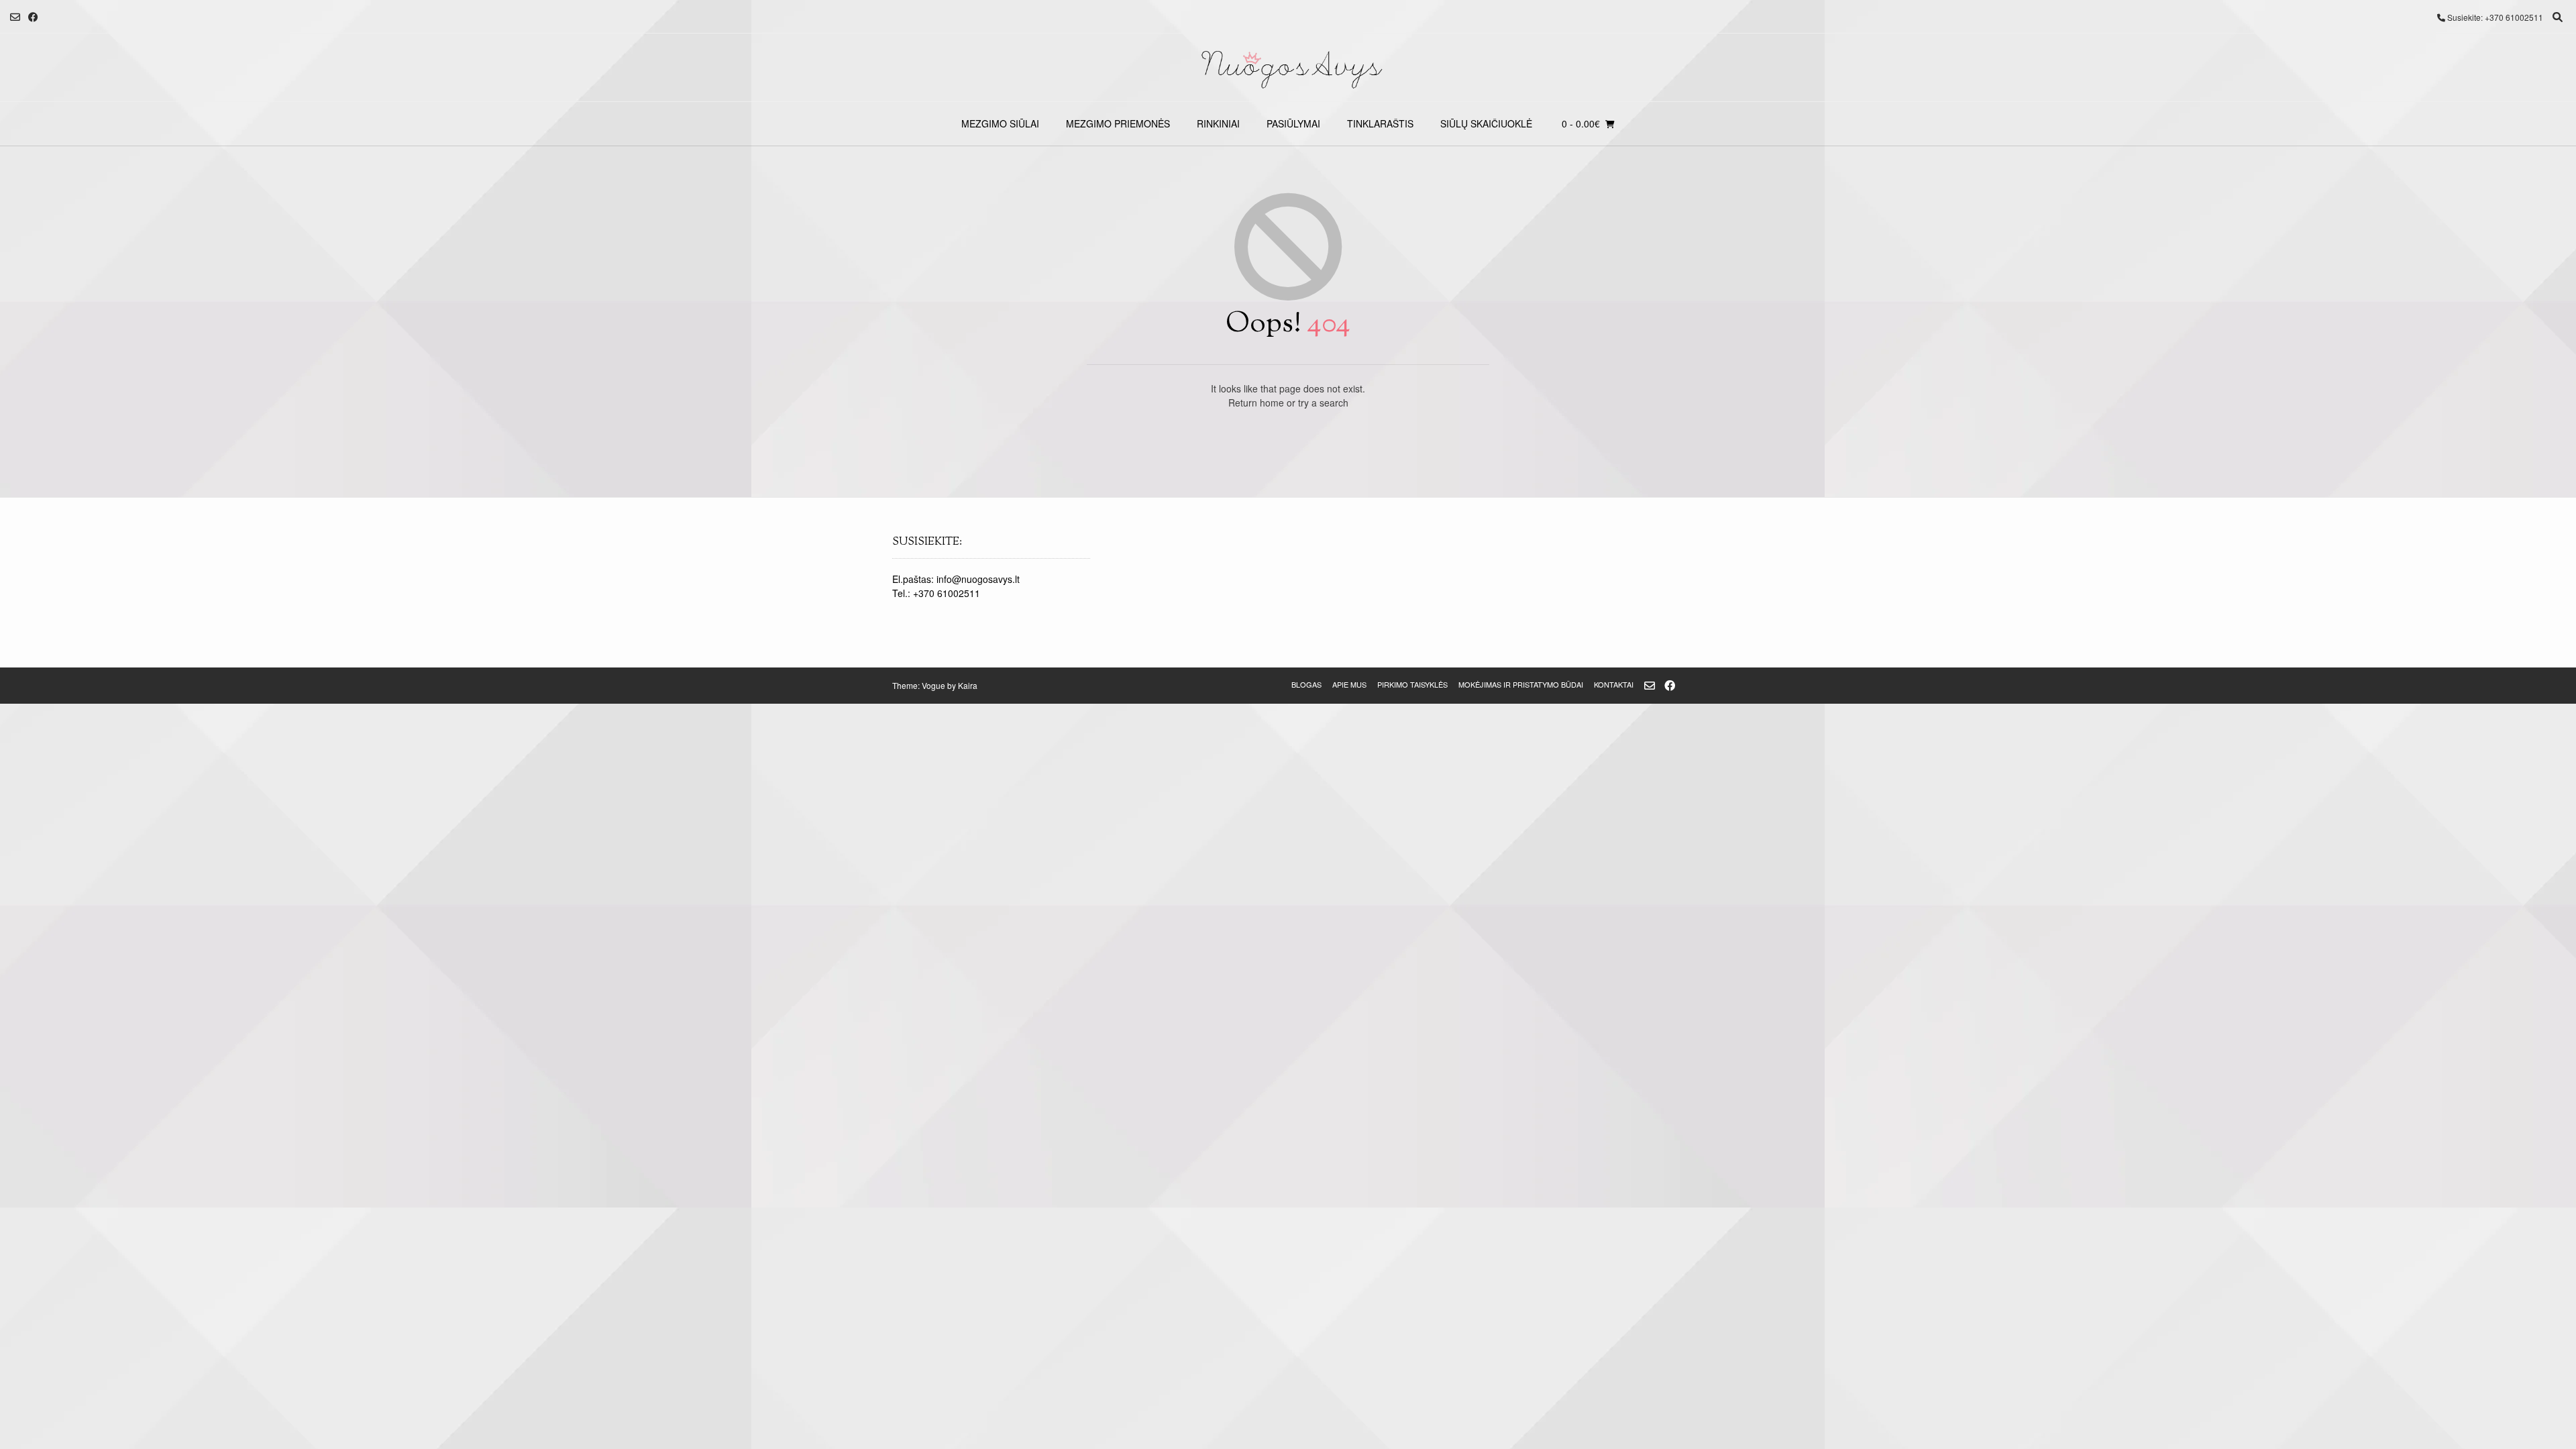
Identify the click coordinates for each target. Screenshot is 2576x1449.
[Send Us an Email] (15, 17)
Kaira (968, 685)
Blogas (1306, 684)
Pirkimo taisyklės (1412, 684)
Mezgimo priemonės (1118, 123)
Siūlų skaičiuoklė (1486, 123)
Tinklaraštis (1380, 123)
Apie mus (1349, 684)
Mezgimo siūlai (1000, 123)
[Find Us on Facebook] (33, 17)
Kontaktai (1614, 684)
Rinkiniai (1218, 123)
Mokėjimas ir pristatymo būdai (1521, 684)
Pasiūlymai (1293, 123)
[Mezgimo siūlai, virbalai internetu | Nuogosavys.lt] (1288, 67)
